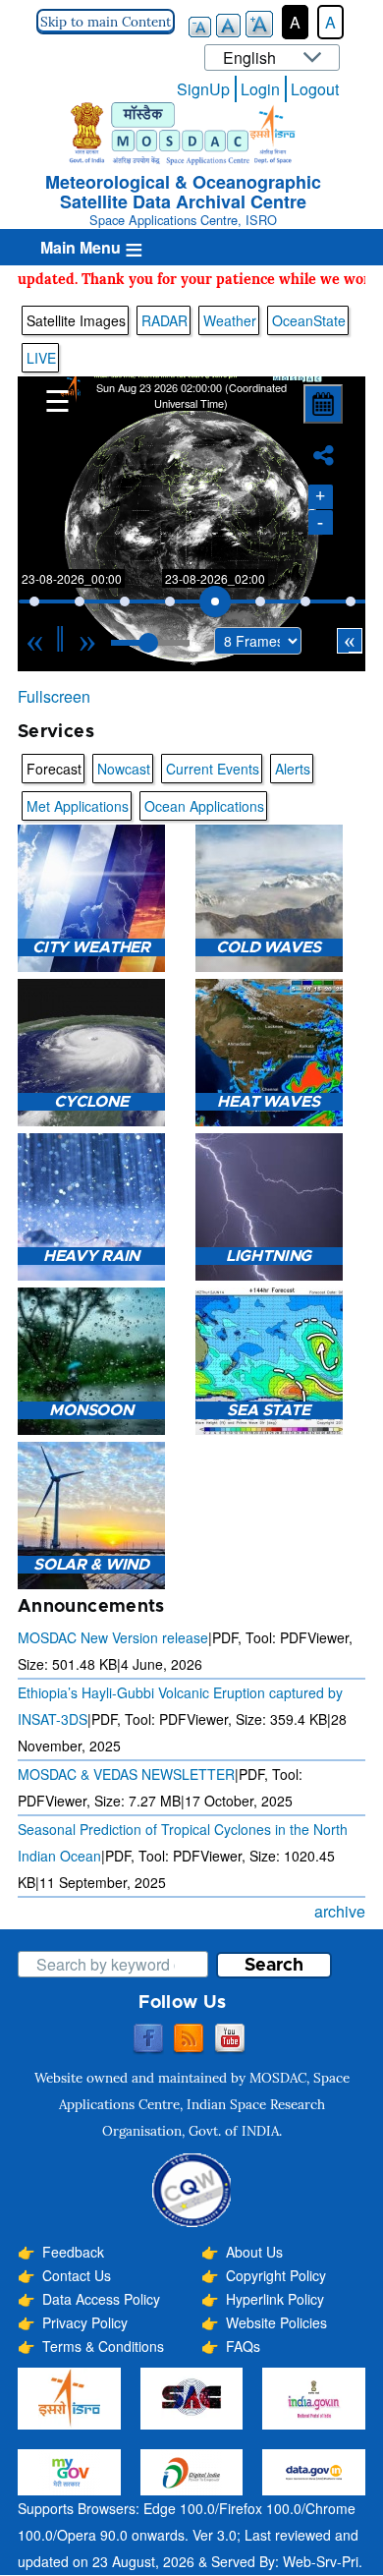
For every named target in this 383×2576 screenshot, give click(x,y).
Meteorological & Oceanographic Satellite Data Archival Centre (183, 192)
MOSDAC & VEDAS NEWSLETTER (126, 1774)
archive (340, 1911)
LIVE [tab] (41, 358)
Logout (315, 89)
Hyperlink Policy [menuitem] (275, 2299)
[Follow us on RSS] (189, 2039)
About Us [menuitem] (254, 2252)
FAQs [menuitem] (243, 2346)
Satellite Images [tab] (76, 320)
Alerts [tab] (293, 769)
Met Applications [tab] (78, 806)
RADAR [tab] (164, 320)
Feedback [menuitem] (73, 2252)
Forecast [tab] (54, 769)
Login (260, 89)
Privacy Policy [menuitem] (85, 2322)
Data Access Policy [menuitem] (101, 2299)
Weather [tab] (230, 320)
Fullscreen (54, 696)
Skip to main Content (106, 22)
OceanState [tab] (309, 320)
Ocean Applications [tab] (204, 806)
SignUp (203, 89)
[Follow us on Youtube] (230, 2039)
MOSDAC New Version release (113, 1637)
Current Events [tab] (213, 769)
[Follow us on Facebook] (148, 2039)
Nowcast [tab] (124, 769)
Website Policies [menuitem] (276, 2322)
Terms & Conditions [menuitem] (103, 2346)
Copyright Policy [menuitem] (276, 2275)
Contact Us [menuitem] (77, 2275)
